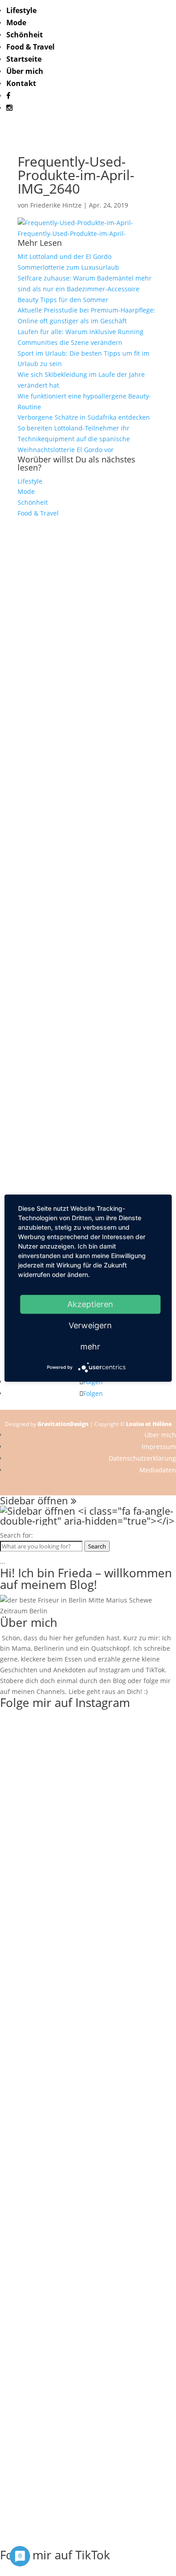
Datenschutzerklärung (142, 1458)
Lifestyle (21, 10)
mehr (90, 1346)
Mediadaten (158, 1470)
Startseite (24, 59)
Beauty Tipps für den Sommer (63, 300)
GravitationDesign (63, 1424)
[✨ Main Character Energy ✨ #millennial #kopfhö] (88, 2533)
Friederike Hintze (56, 205)
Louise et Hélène (149, 1424)
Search (97, 1546)
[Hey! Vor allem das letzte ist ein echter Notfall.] (88, 947)
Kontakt (21, 83)
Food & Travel (30, 47)
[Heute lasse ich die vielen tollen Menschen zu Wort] (88, 856)
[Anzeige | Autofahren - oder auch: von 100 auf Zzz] (88, 701)
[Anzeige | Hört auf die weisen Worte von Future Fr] (88, 1177)
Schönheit (25, 35)
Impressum (159, 1446)
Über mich (25, 71)
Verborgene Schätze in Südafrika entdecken (84, 417)
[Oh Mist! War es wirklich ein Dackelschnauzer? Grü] (88, 610)
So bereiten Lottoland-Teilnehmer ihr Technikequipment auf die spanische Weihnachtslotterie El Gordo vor (74, 439)
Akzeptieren (90, 1304)
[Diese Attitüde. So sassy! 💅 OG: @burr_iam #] (88, 915)
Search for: (16, 1535)
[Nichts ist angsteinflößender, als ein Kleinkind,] (88, 995)
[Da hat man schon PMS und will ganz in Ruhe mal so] (88, 551)
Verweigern (90, 1325)
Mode (16, 23)
